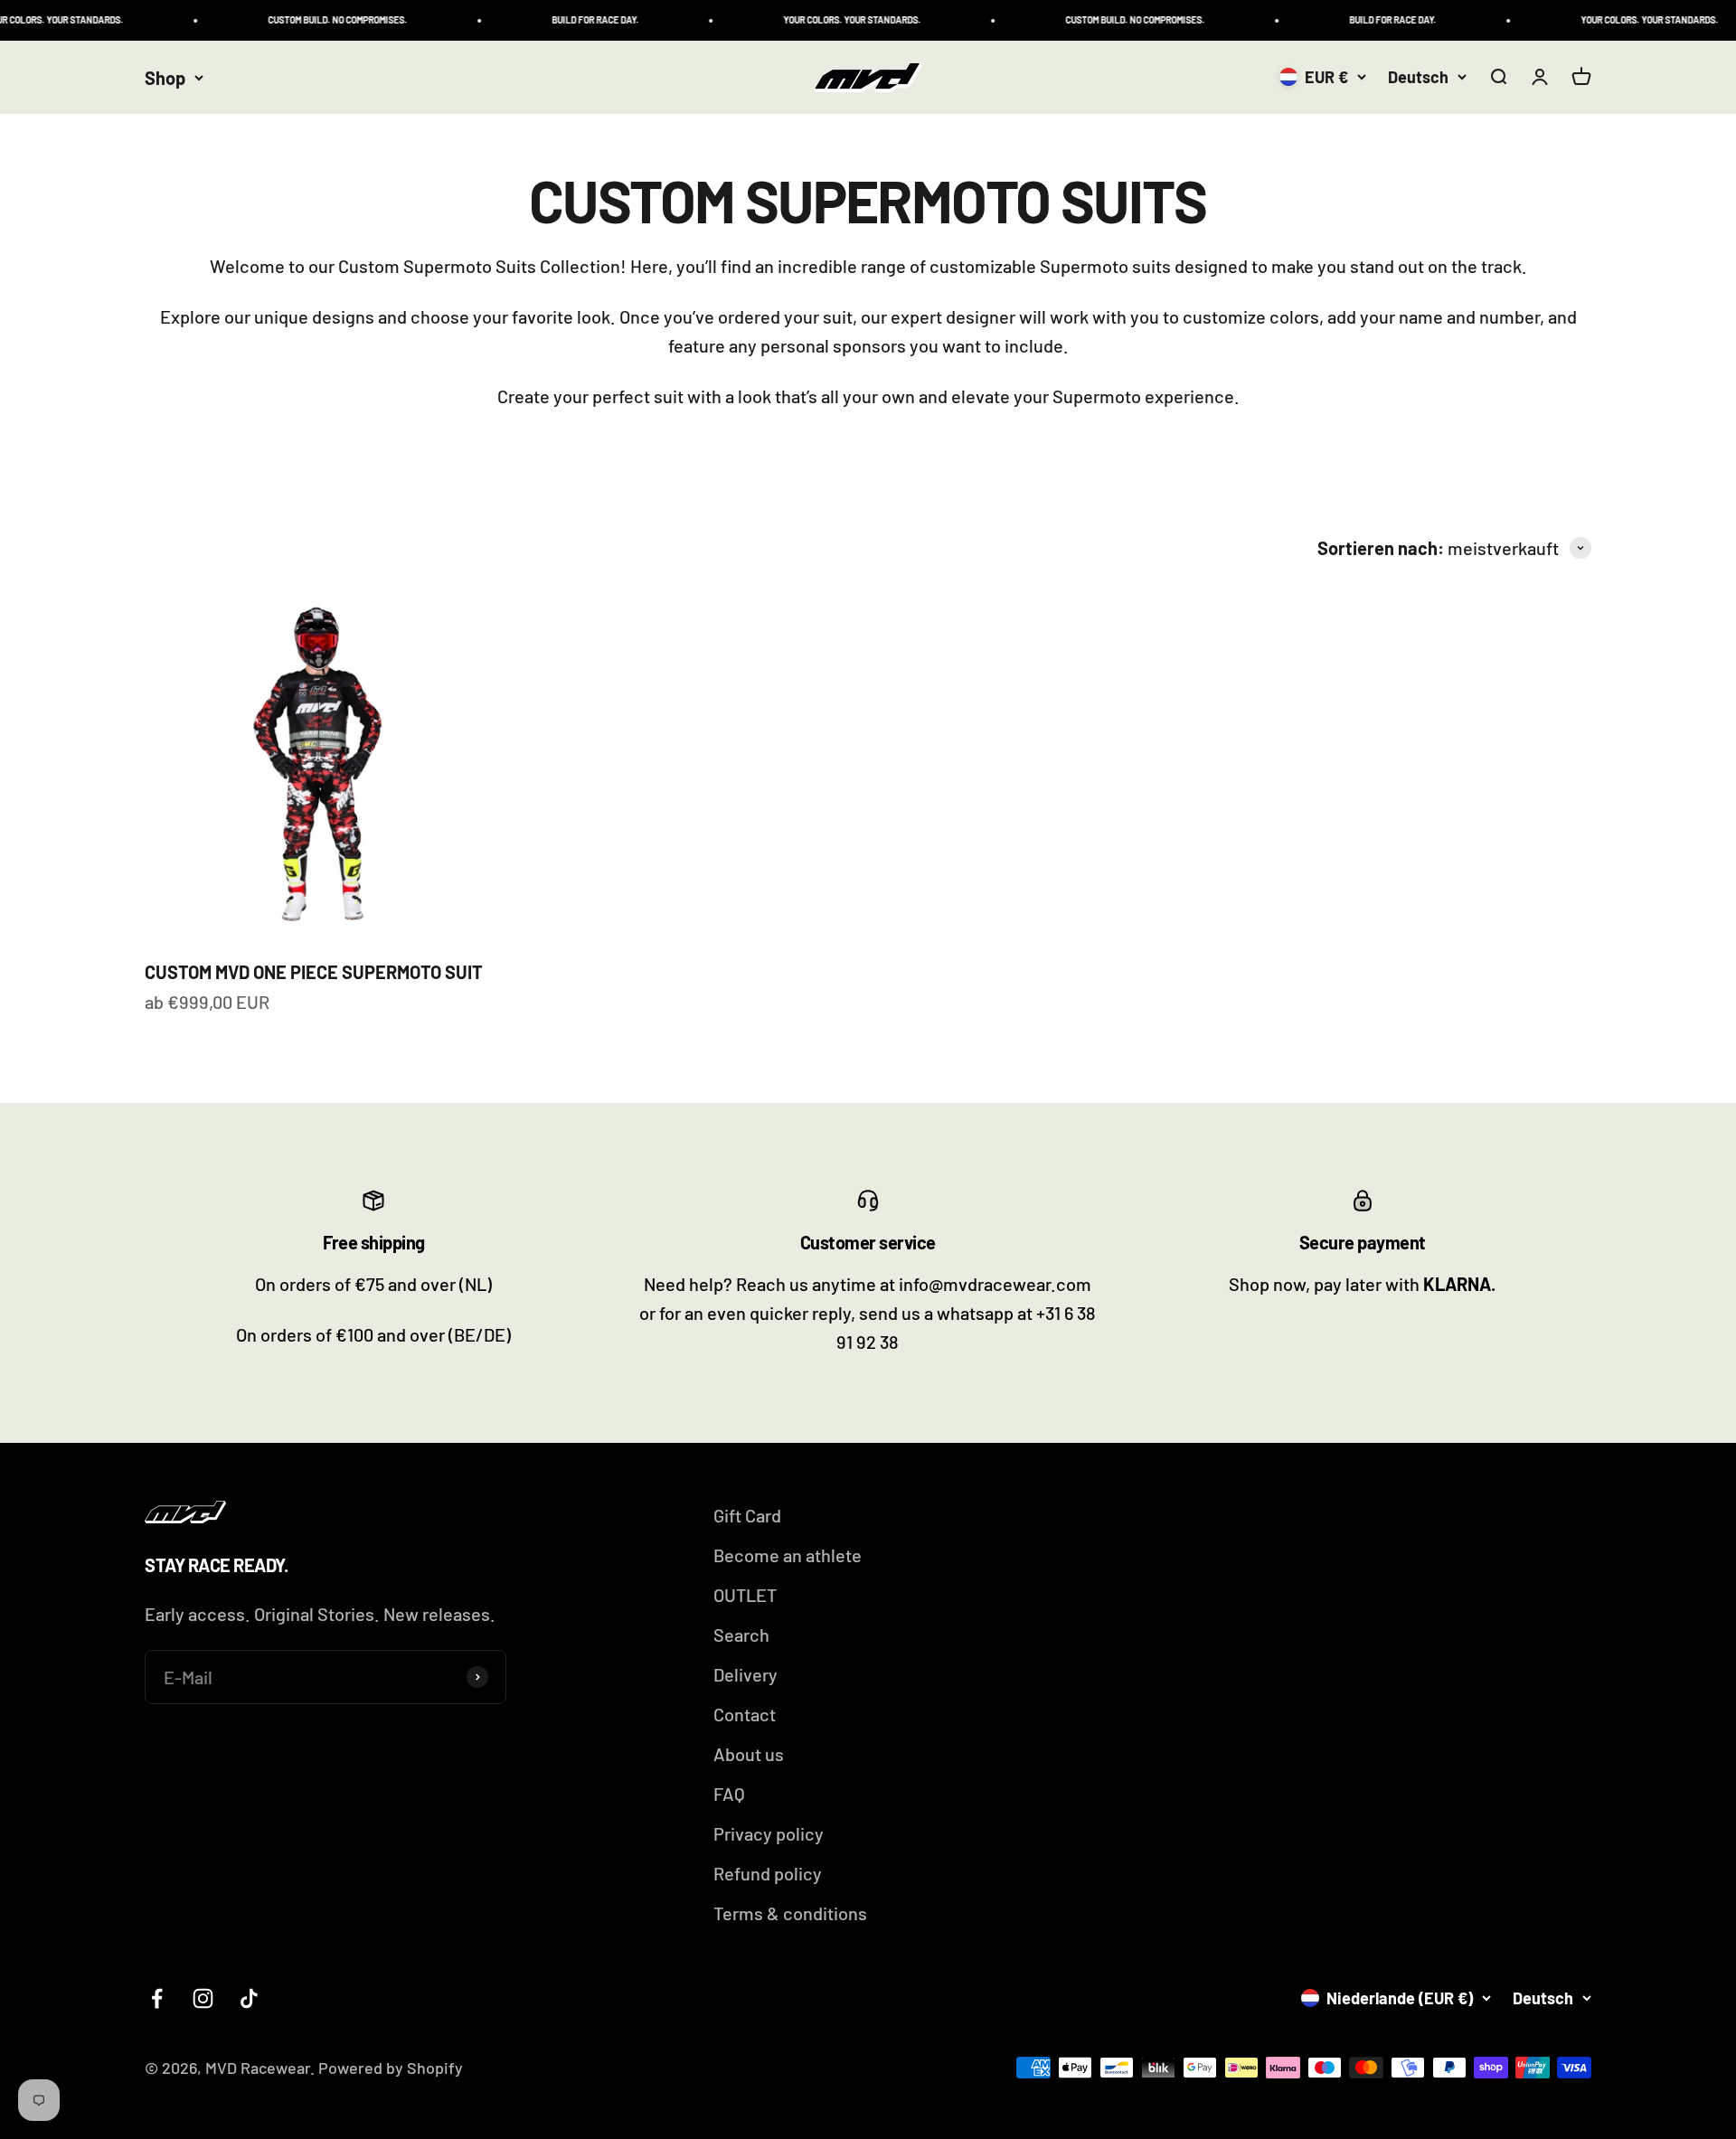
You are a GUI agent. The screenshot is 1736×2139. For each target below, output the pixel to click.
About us (749, 1754)
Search (741, 1635)
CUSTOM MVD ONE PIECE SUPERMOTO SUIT (314, 972)
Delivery (745, 1674)
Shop (165, 78)
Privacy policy (769, 1833)
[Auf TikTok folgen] (249, 1998)
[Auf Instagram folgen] (203, 1998)
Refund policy (768, 1873)
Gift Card (747, 1515)
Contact (745, 1714)
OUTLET (745, 1595)
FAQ (729, 1794)
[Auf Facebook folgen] (157, 1998)
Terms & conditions (790, 1913)
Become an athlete (788, 1555)
